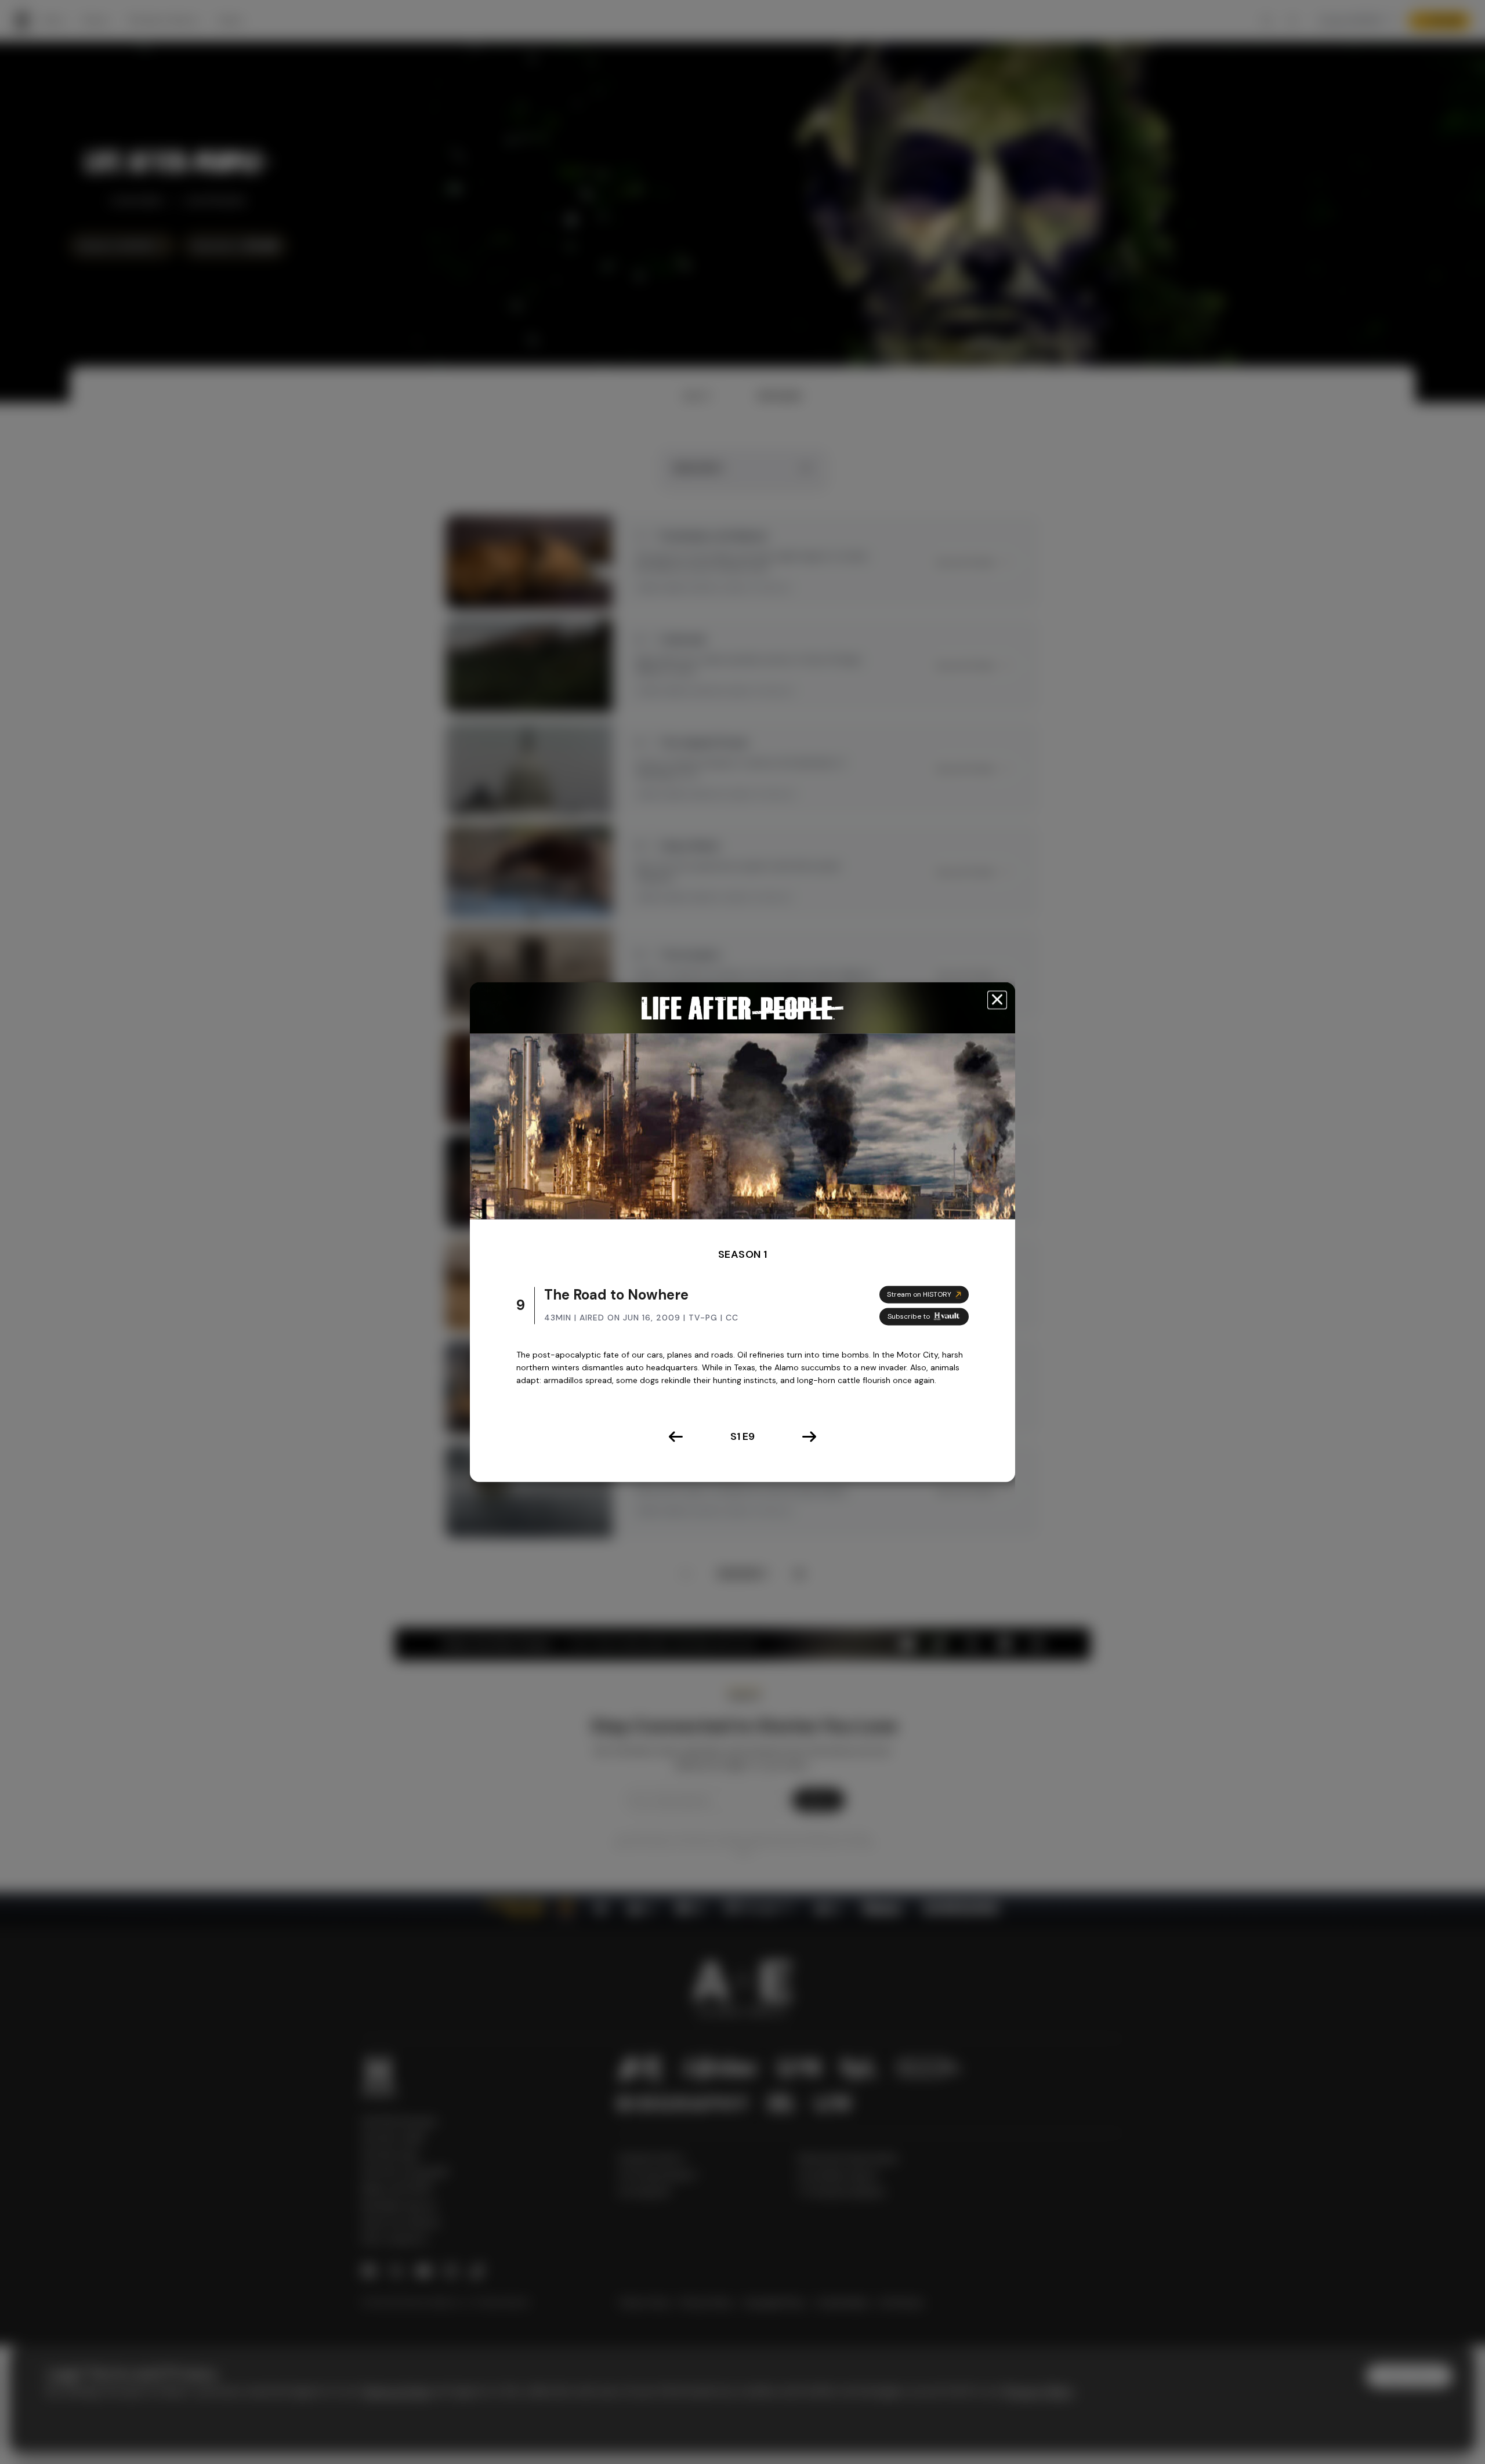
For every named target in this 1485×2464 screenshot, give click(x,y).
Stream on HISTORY (919, 1294)
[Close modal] (997, 1000)
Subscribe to (909, 1316)
